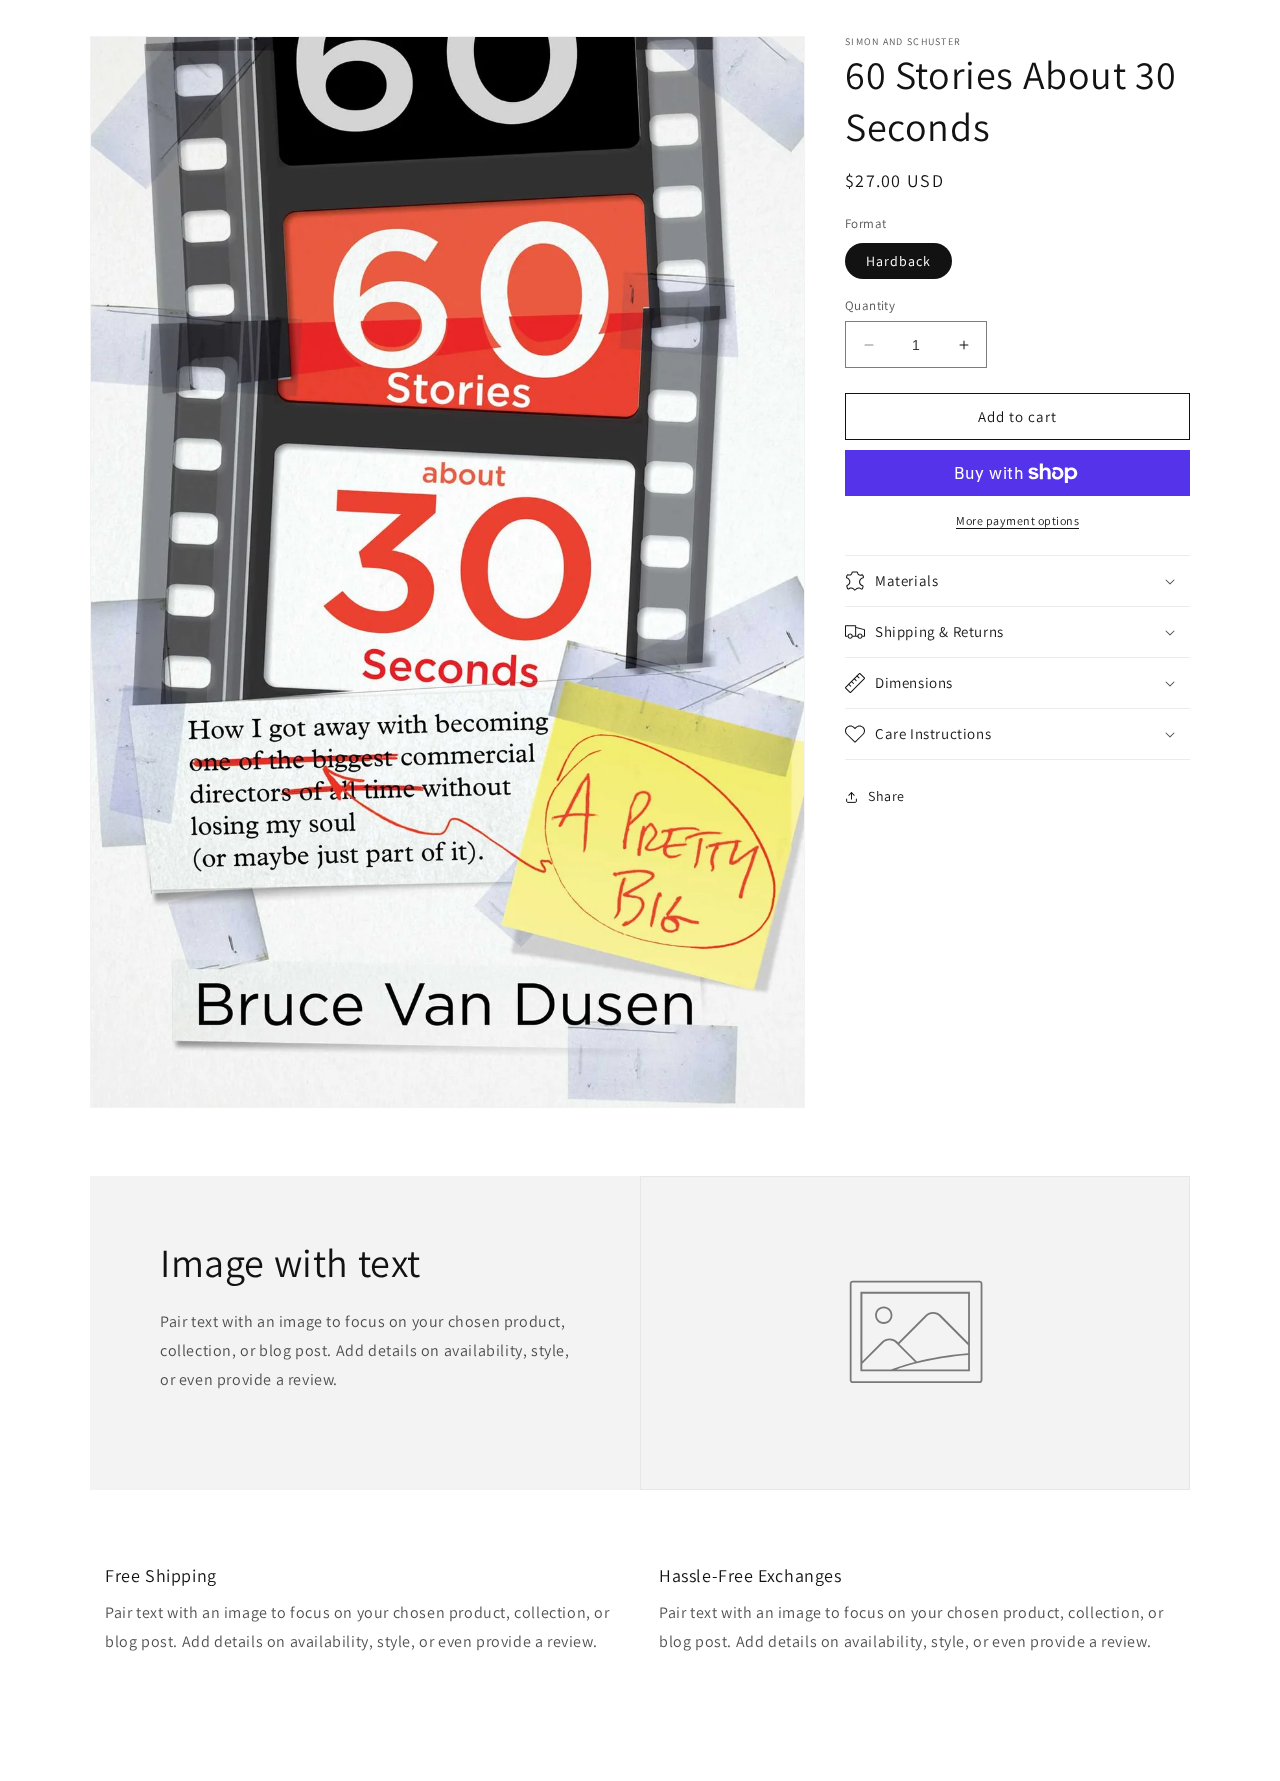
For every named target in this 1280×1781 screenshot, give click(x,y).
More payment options (1017, 520)
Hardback (898, 261)
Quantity (870, 305)
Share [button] (886, 796)
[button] (1017, 581)
